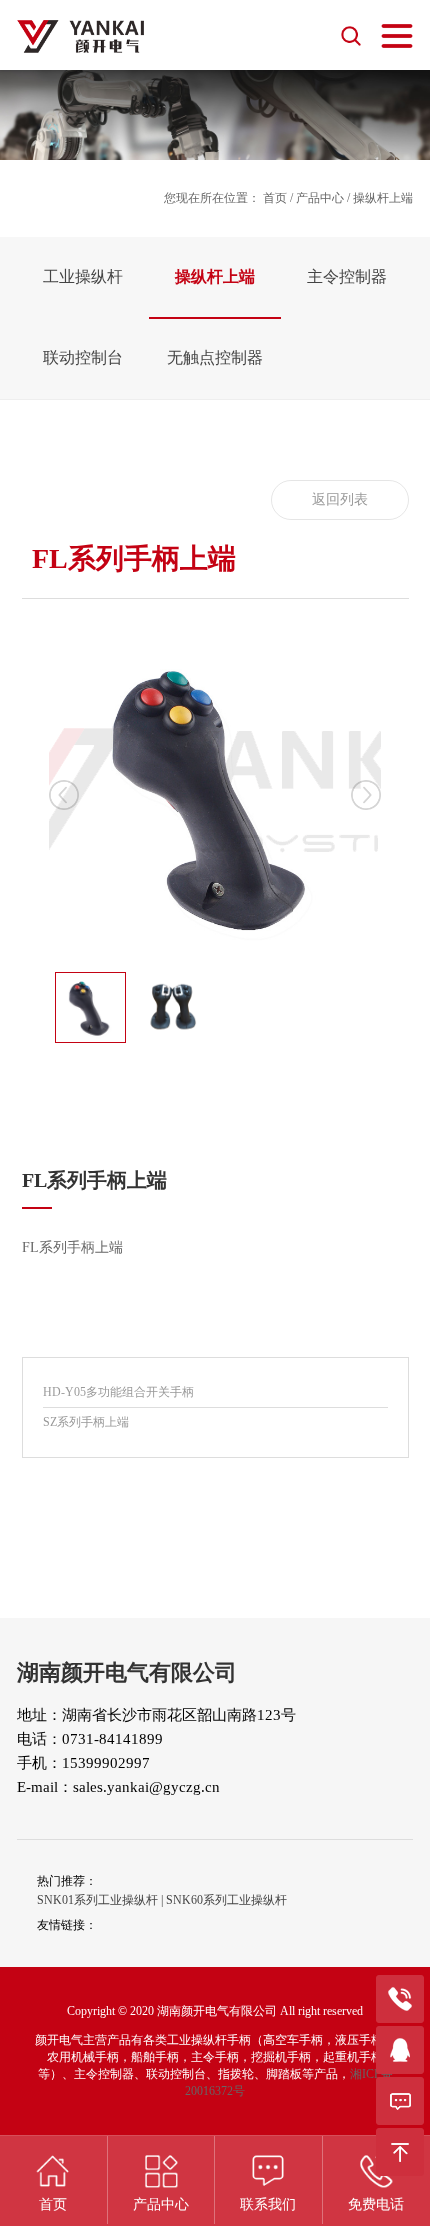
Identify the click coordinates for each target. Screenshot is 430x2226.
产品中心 (320, 198)
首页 (275, 198)
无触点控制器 (215, 357)
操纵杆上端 (215, 276)
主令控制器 (347, 276)
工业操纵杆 (83, 276)
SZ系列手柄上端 (86, 1422)
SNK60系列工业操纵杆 (226, 1900)
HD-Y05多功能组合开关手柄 (118, 1392)
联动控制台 (83, 357)
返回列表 (340, 499)
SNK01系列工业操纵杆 (97, 1900)
